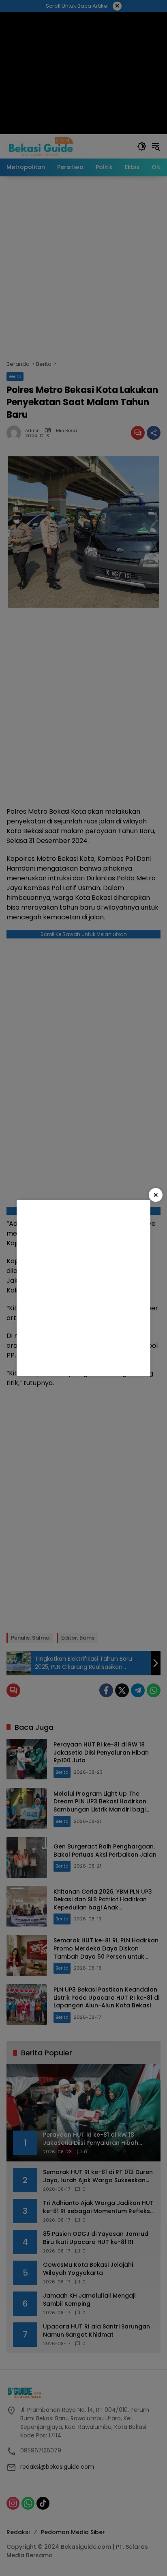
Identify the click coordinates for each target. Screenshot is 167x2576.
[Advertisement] (83, 1288)
